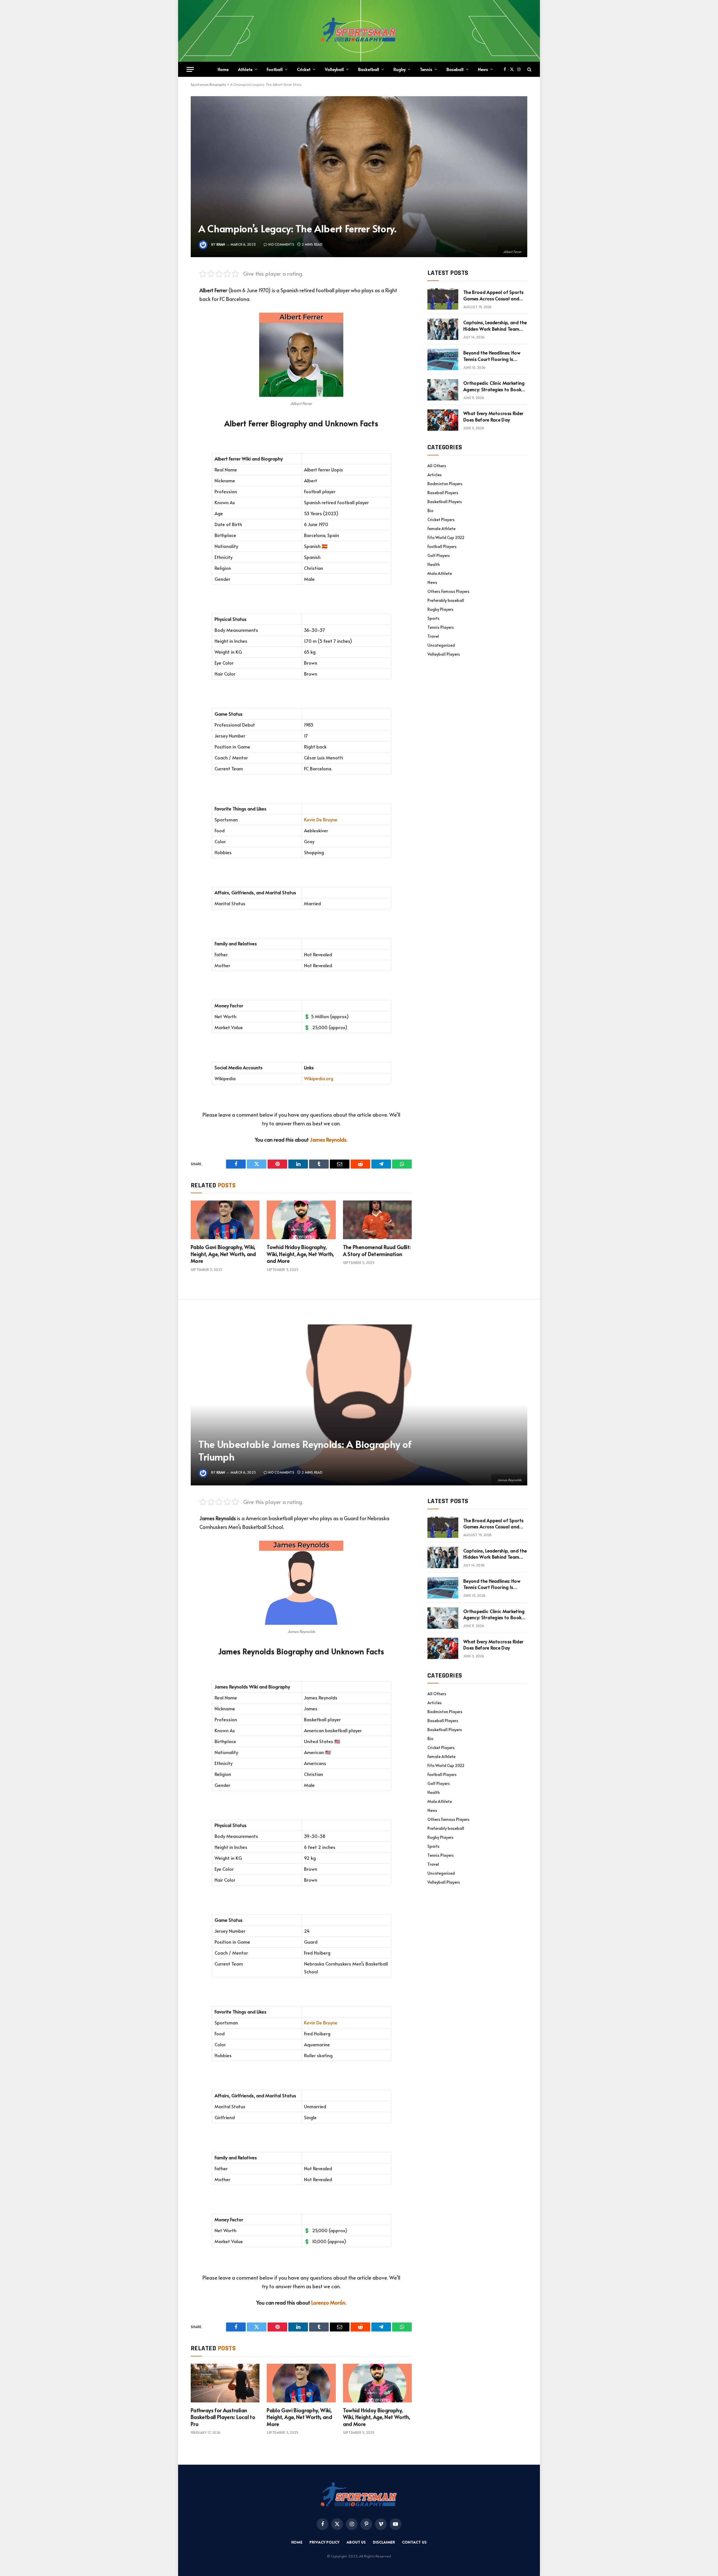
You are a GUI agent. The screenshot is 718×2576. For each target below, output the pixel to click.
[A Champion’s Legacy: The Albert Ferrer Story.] (359, 177)
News (483, 69)
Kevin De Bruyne (321, 820)
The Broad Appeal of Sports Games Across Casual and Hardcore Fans (493, 295)
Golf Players (439, 555)
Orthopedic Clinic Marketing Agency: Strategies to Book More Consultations (494, 386)
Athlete (245, 69)
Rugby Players (440, 609)
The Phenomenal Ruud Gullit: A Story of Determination (377, 1250)
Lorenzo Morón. (329, 2302)
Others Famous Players (448, 591)
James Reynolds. (329, 1140)
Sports (433, 618)
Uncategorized (441, 645)
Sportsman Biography (208, 84)
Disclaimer (384, 2542)
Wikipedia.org (319, 1078)
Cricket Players (441, 519)
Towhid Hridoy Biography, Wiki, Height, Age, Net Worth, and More (300, 1254)
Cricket (304, 69)
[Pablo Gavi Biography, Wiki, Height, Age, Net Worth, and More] (225, 1220)
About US (356, 2542)
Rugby (400, 69)
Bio (430, 511)
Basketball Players (445, 502)
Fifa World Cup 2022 (446, 537)
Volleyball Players (444, 654)
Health (434, 564)
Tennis (426, 69)
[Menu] (190, 69)
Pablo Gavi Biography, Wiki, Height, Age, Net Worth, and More (223, 1254)
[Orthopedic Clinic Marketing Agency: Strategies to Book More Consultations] (443, 390)
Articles (435, 475)
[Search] (529, 69)
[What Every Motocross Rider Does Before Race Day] (443, 420)
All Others (437, 466)
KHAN (221, 244)
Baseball (455, 69)
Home (223, 69)
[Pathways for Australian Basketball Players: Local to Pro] (225, 2383)
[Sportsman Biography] (359, 31)
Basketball (369, 69)
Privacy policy (325, 2542)
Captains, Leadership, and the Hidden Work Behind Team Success (495, 326)
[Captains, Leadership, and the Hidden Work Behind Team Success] (443, 329)
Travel (433, 636)
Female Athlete (441, 528)
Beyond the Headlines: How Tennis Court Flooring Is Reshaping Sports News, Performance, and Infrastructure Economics (492, 356)
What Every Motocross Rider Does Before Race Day (493, 416)
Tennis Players (441, 627)
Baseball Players (443, 493)
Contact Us (414, 2542)
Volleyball (334, 69)
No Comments (281, 244)
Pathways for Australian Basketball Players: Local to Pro (223, 2417)
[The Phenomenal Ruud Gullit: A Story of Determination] (377, 1220)
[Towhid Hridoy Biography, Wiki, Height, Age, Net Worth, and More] (301, 1220)
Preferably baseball (446, 600)
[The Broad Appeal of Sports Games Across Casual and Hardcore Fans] (443, 299)
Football (275, 69)
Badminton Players (445, 484)
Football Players (442, 546)
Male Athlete (440, 573)
